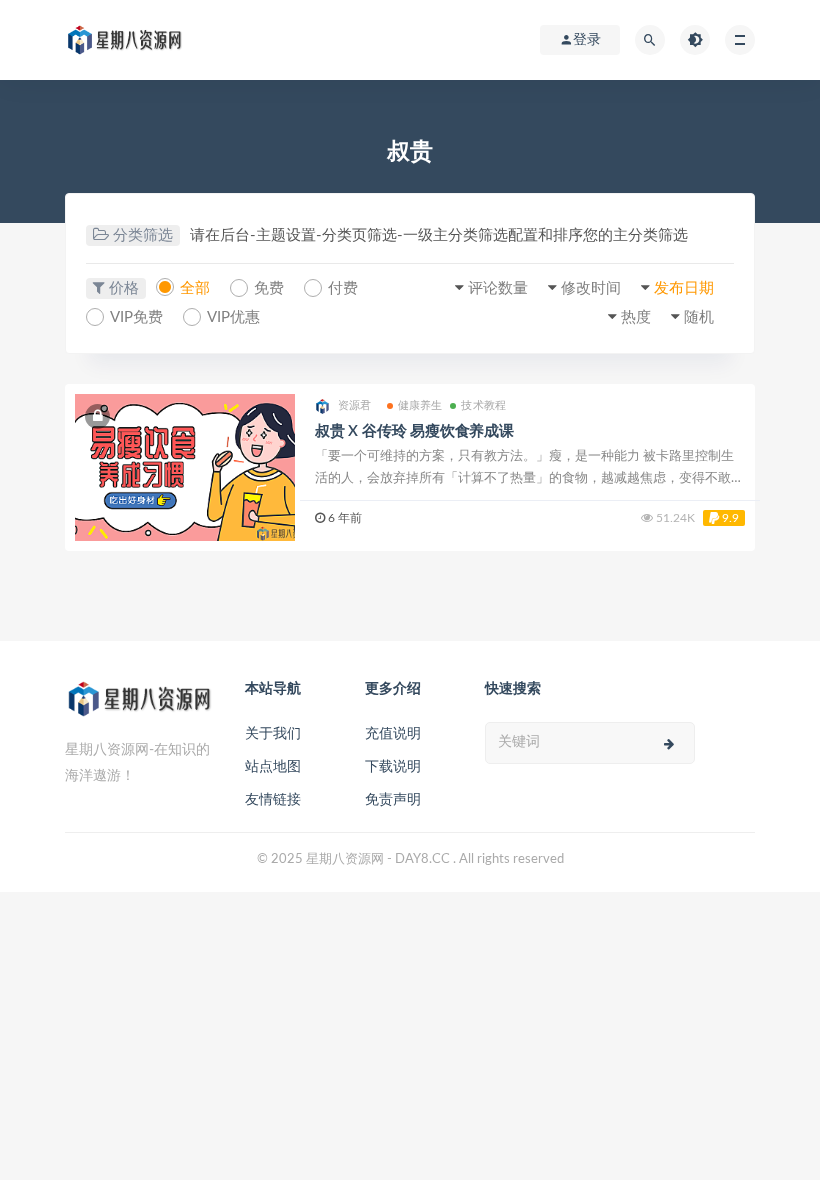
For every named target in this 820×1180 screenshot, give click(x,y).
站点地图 (273, 767)
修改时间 (591, 288)
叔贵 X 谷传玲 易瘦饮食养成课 (414, 431)
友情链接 (273, 800)
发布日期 (684, 288)
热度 (636, 317)
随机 (699, 317)
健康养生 (420, 405)
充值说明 (393, 734)
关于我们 (273, 734)
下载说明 (393, 767)
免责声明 (393, 800)
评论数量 (498, 288)
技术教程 (483, 405)
